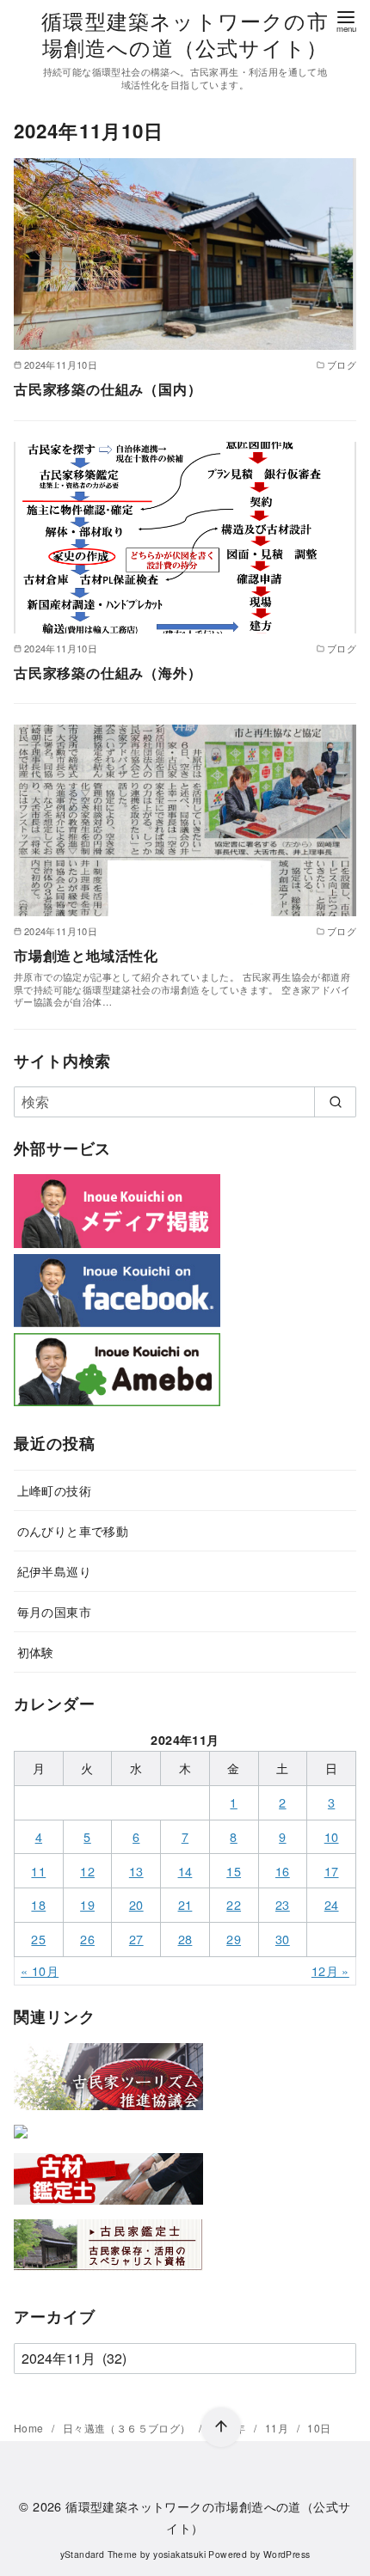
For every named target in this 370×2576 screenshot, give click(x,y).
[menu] (346, 20)
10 (332, 1836)
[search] (335, 1102)
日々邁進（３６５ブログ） (128, 2428)
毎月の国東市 (54, 1611)
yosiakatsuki (179, 2554)
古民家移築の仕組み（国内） (108, 389)
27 (136, 1939)
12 (87, 1871)
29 (234, 1939)
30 (283, 1939)
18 (38, 1904)
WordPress (287, 2554)
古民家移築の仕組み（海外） (108, 673)
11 (38, 1871)
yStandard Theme (99, 2554)
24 (332, 1904)
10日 (319, 2428)
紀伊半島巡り (54, 1571)
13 (136, 1871)
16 (283, 1871)
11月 (278, 2428)
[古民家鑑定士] (108, 2274)
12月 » (330, 1970)
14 (185, 1871)
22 (234, 1904)
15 (234, 1871)
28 (185, 1939)
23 (283, 1904)
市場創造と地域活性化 (86, 955)
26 (87, 1939)
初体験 (36, 1652)
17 (332, 1871)
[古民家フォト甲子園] (21, 2142)
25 (38, 1939)
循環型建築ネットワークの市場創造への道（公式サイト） (185, 34)
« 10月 (40, 1970)
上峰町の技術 (54, 1490)
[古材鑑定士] (108, 2208)
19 (87, 1904)
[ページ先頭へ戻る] (221, 2427)
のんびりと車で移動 (73, 1530)
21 (185, 1904)
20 (136, 1904)
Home (30, 2428)
